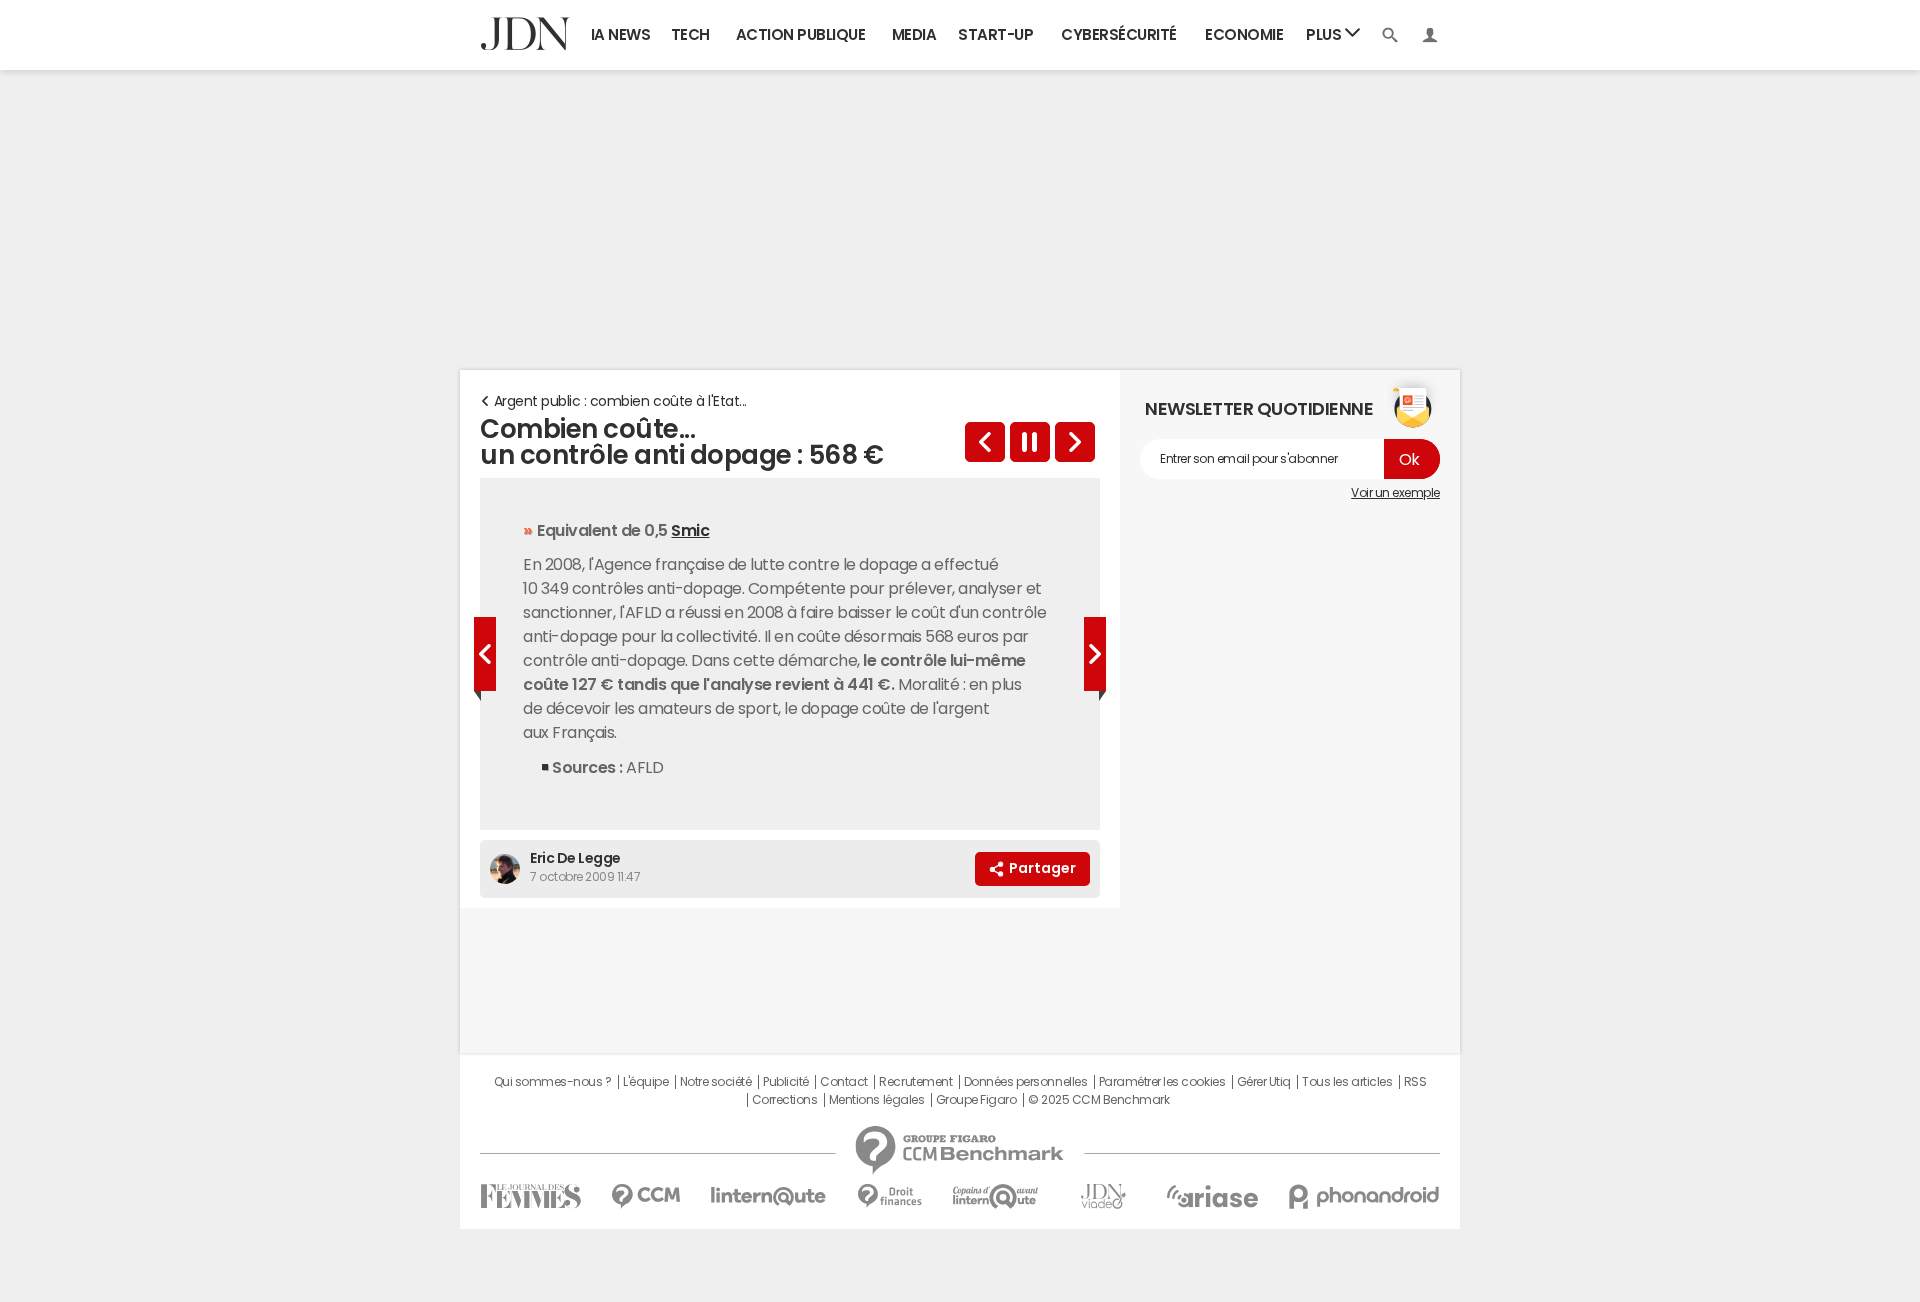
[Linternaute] (769, 1196)
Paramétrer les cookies (1162, 1082)
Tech (690, 34)
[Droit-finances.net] (889, 1196)
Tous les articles (1347, 1082)
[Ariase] (1212, 1196)
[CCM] (645, 1196)
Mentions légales (876, 1100)
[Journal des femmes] (530, 1196)
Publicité (786, 1082)
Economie (1244, 34)
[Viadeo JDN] (1103, 1196)
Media (914, 34)
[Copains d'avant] (996, 1196)
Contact (844, 1082)
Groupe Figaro (976, 1100)
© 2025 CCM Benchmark (1098, 1100)
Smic (690, 530)
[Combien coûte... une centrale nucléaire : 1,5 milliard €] (985, 442)
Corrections (785, 1100)
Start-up (995, 34)
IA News (621, 34)
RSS (1415, 1082)
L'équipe (645, 1082)
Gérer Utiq (1264, 1082)
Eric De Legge (575, 858)
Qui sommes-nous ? (553, 1082)
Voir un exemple (1395, 493)
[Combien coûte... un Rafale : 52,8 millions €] (1075, 442)
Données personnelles (1025, 1082)
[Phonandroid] (1364, 1196)
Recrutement (915, 1082)
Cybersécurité (1119, 34)
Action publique (801, 34)
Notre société (716, 1082)
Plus (1325, 34)
